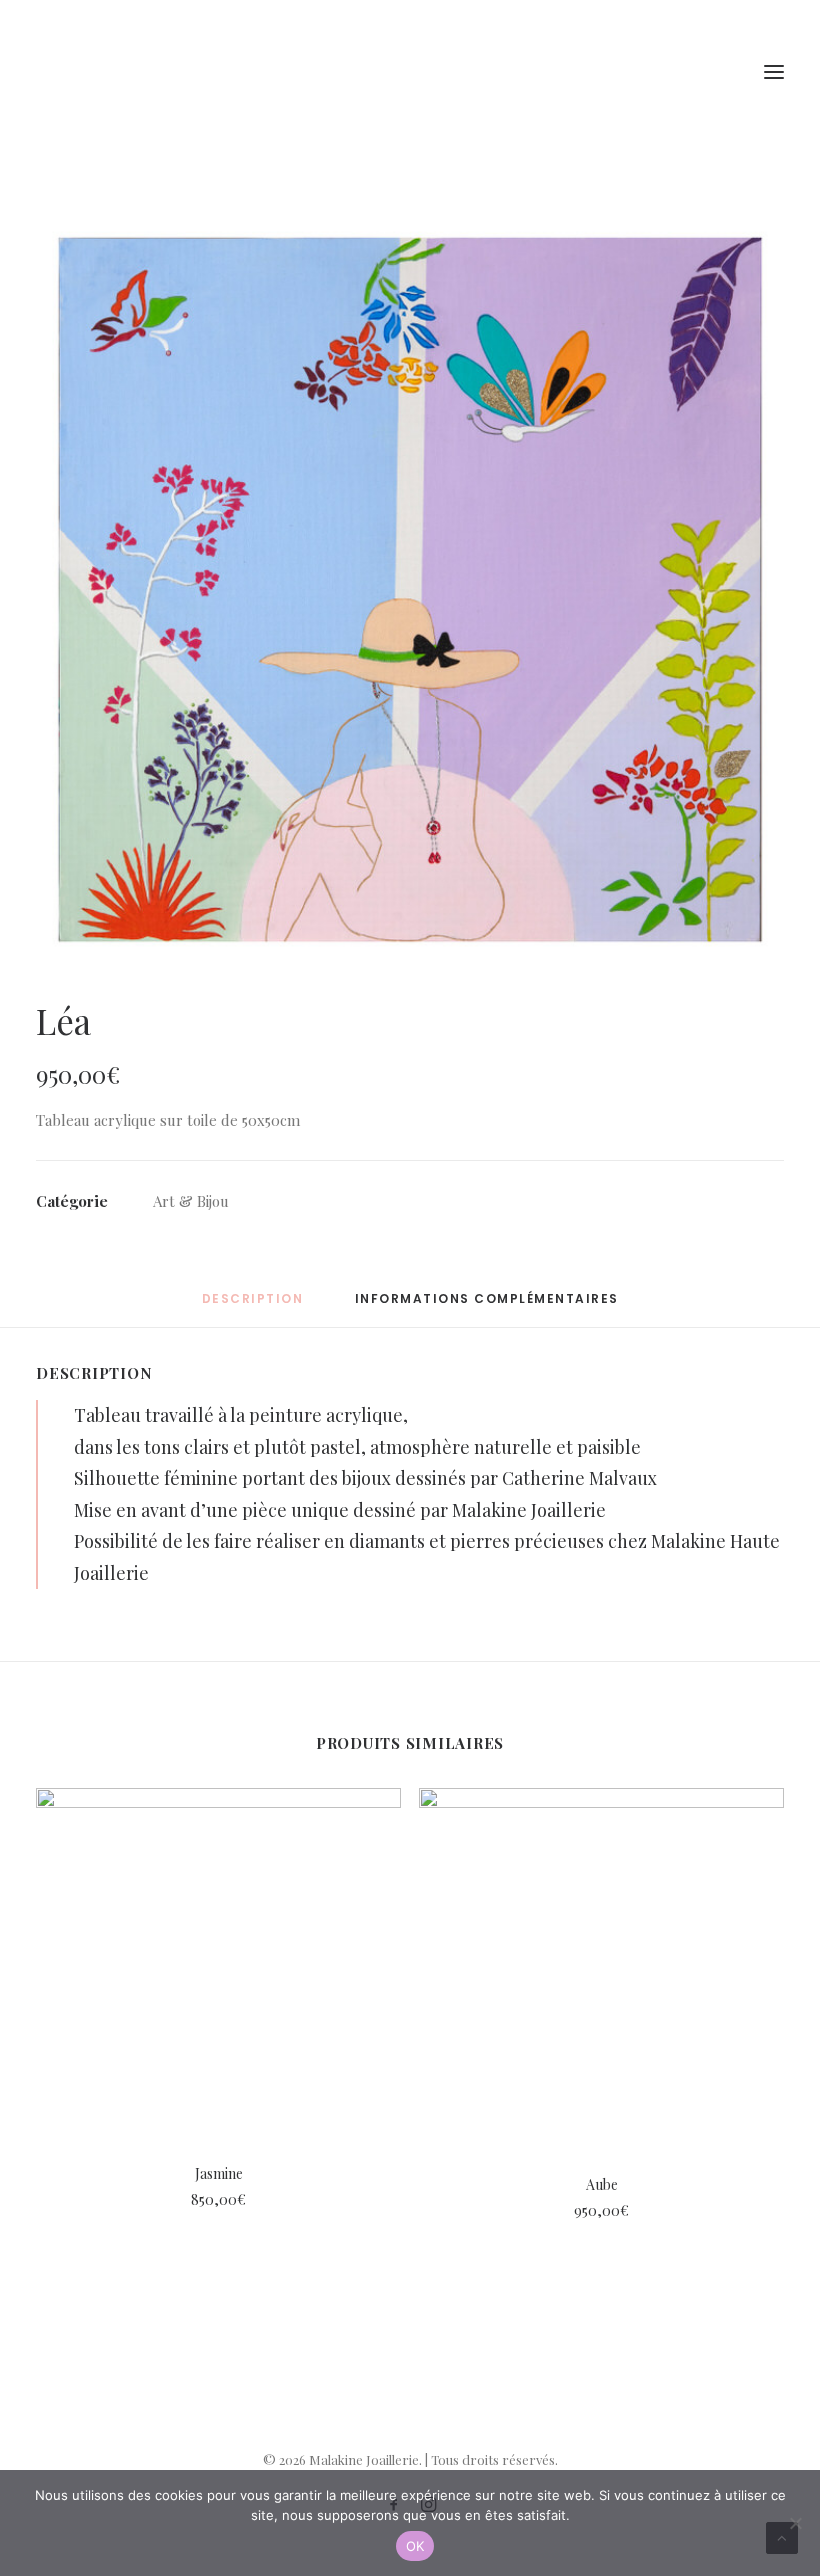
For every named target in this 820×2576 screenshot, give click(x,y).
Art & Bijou (191, 1201)
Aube (602, 2184)
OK (415, 2546)
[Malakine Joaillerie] (149, 72)
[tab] (487, 1306)
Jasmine (219, 2173)
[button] (410, 589)
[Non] (795, 2523)
